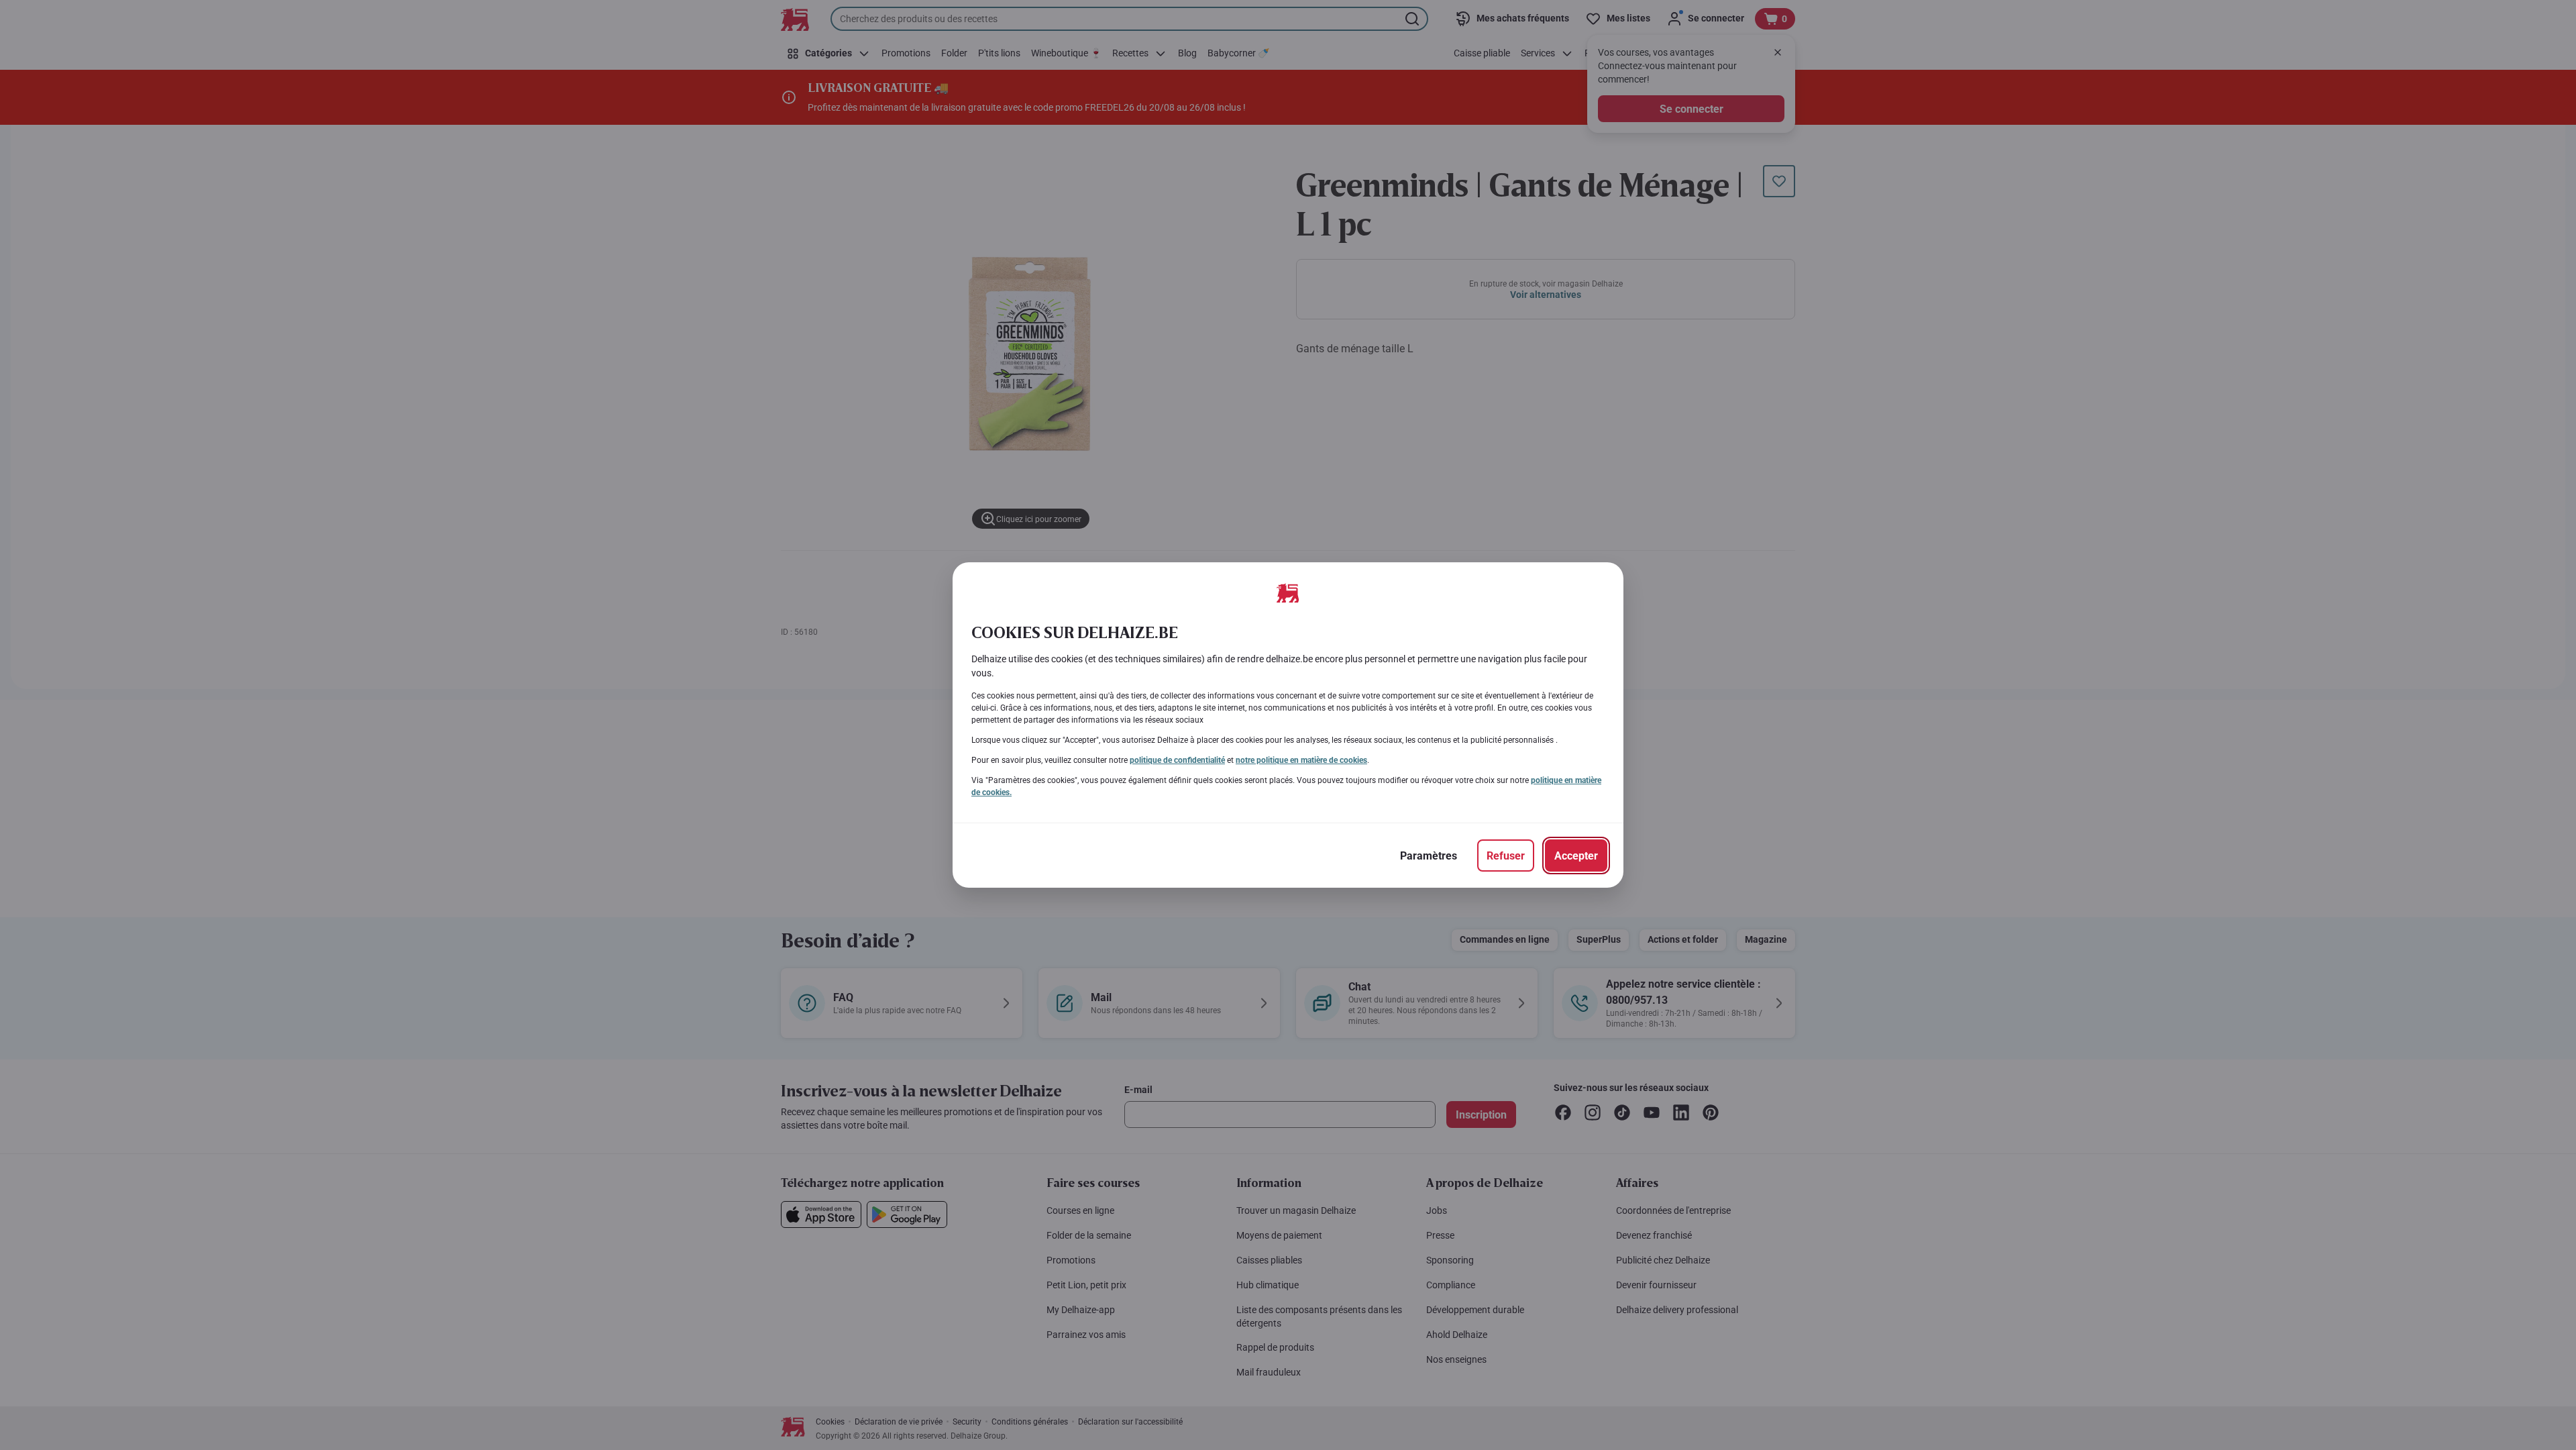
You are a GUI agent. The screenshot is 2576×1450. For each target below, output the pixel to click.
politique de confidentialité (1177, 760)
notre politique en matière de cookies (1301, 760)
